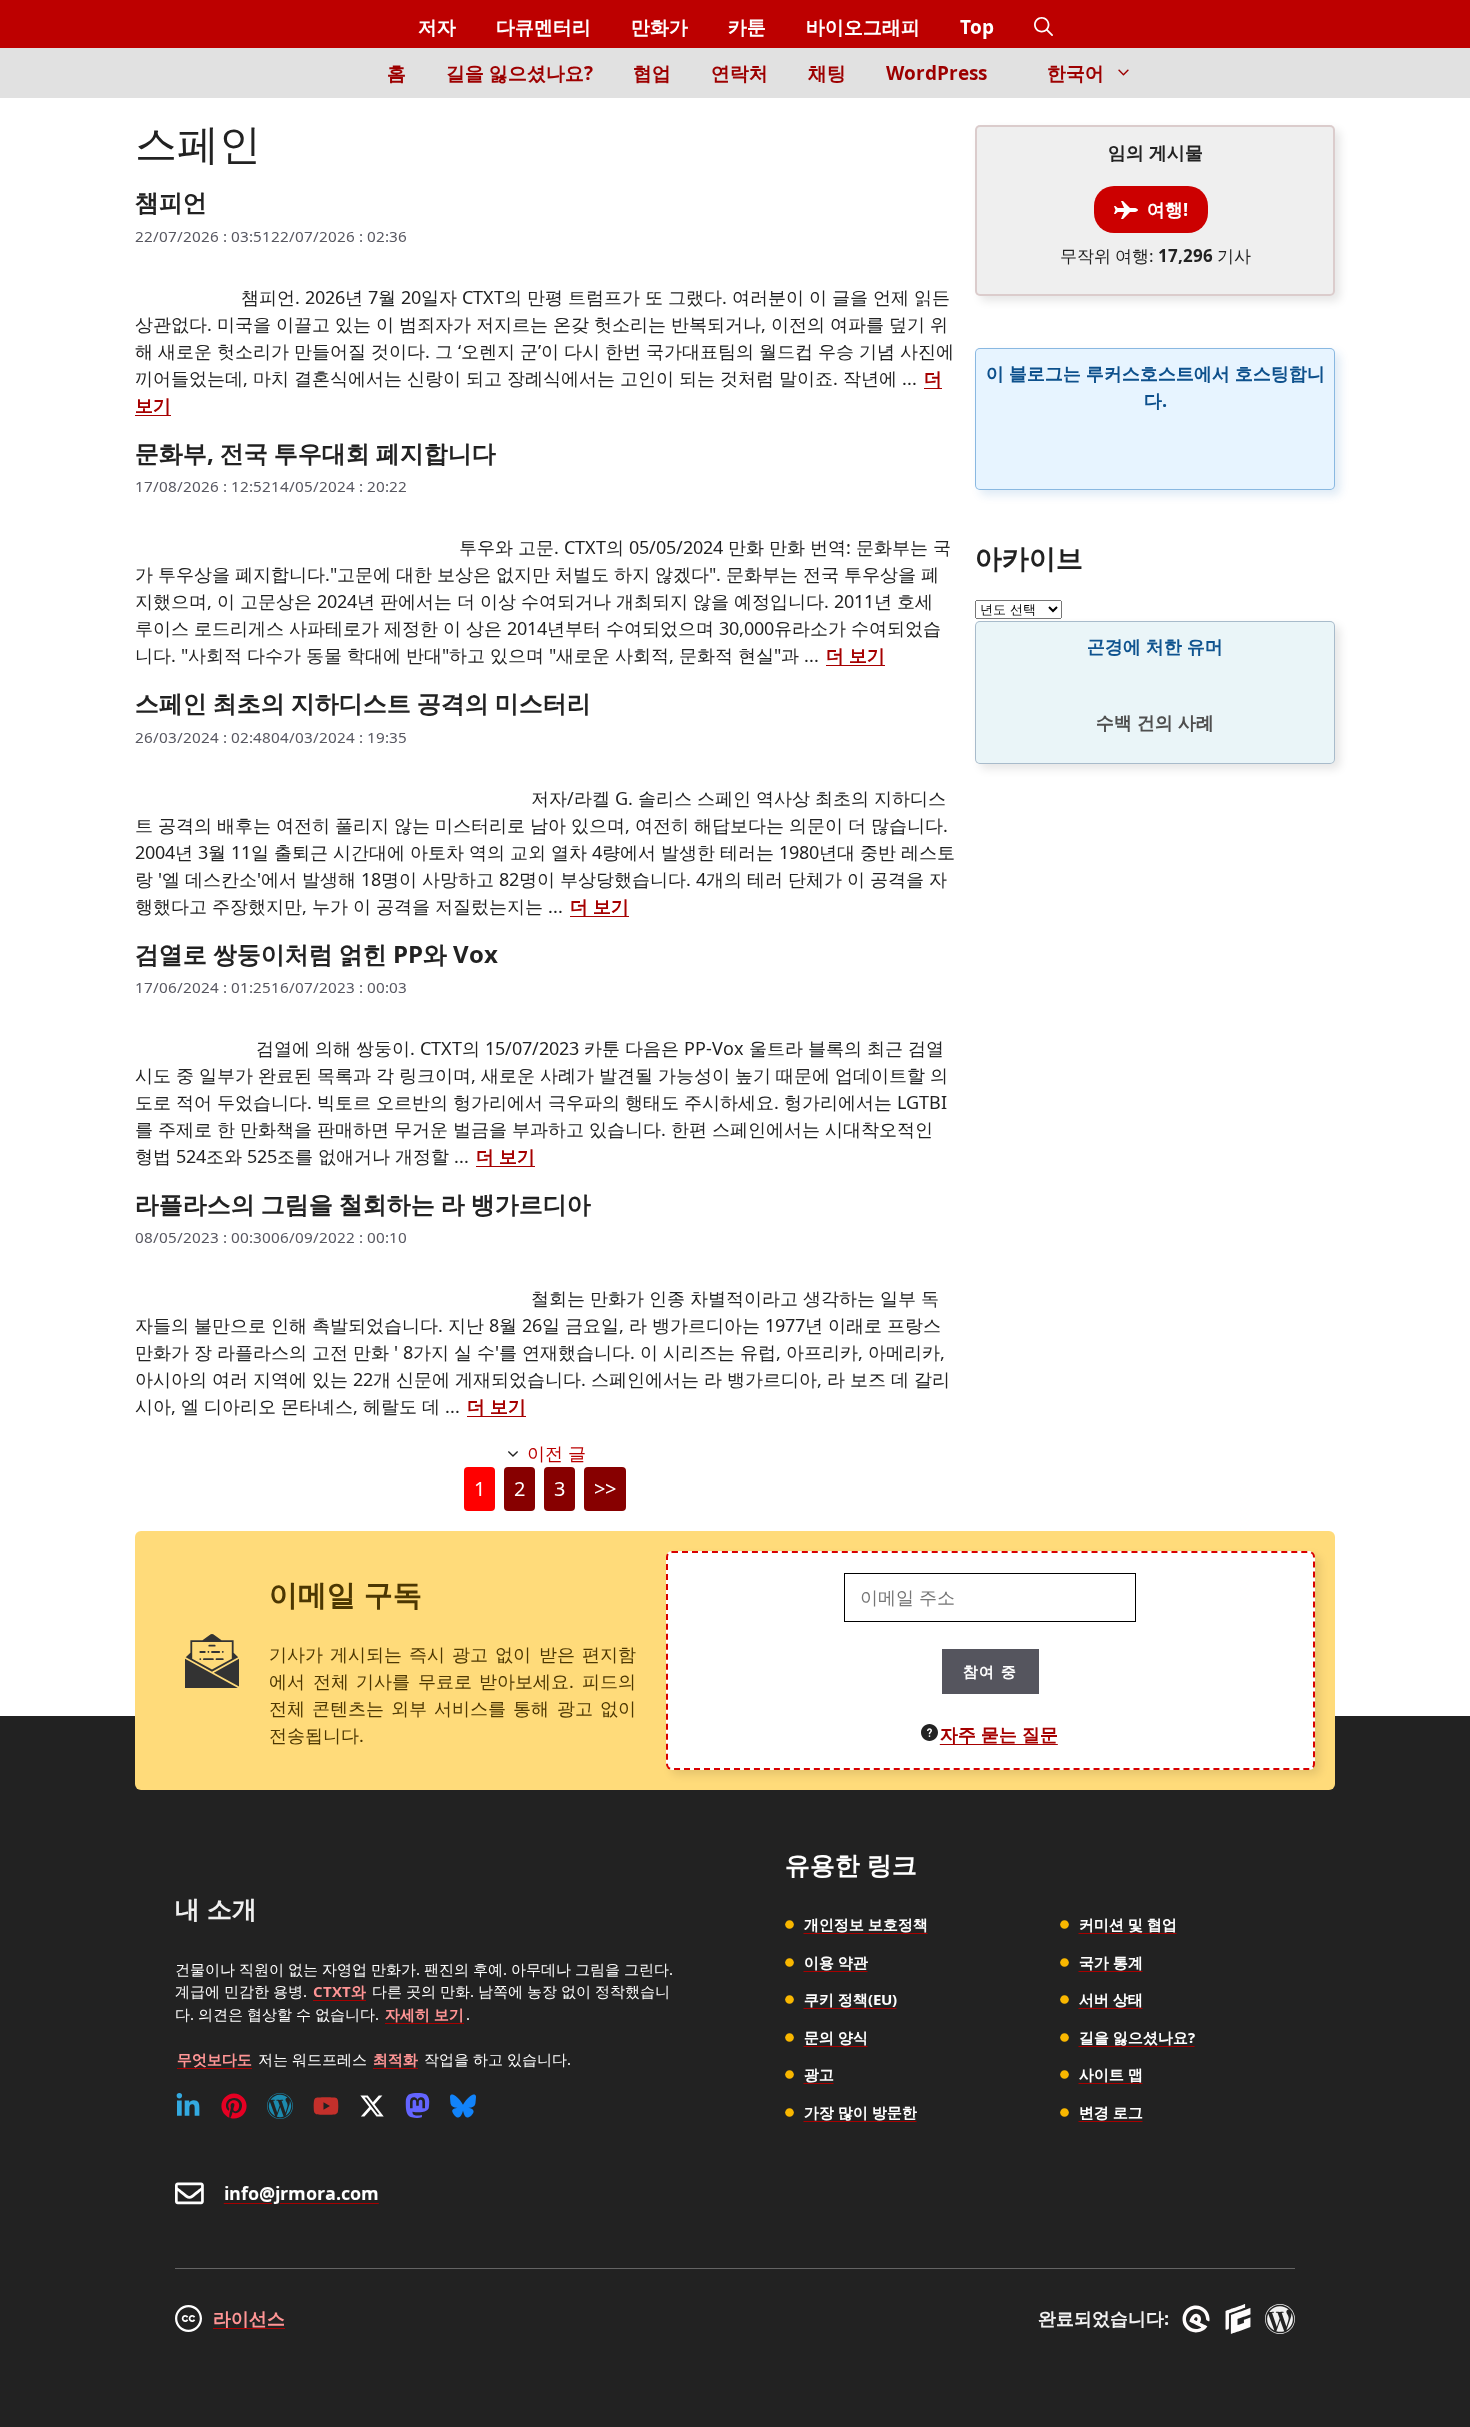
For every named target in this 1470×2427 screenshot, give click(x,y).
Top (977, 27)
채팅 (827, 73)
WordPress (936, 73)
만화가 (659, 27)
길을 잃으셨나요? (519, 73)
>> (605, 1488)
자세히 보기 (424, 2014)
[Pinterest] (234, 2106)
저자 (437, 27)
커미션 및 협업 (1128, 1924)
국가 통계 (1111, 1962)
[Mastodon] (417, 2106)
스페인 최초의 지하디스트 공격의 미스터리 (363, 702)
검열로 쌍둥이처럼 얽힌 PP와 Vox (316, 953)
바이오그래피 (863, 27)
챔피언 (171, 201)
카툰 (747, 27)
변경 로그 (1111, 2112)
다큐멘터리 (543, 27)
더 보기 (855, 655)
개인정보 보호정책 (866, 1924)
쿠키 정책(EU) (850, 1999)
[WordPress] (280, 2106)
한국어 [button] (1075, 73)
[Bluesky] (463, 2106)
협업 (652, 73)
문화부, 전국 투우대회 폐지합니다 (315, 452)
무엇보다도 (214, 2059)
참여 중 (990, 1671)
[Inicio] (332, 84)
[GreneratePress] (1199, 2319)
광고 (819, 2074)
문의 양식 (836, 2037)
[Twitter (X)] (372, 2106)
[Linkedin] (188, 2106)
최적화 (395, 2059)
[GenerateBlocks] (1241, 2319)
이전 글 (556, 1453)
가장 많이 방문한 (860, 2112)
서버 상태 (1111, 1999)
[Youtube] (326, 2106)
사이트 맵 (1111, 2074)
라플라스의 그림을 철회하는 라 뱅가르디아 (363, 1203)
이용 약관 (836, 1962)
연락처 (739, 73)
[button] (1043, 27)
